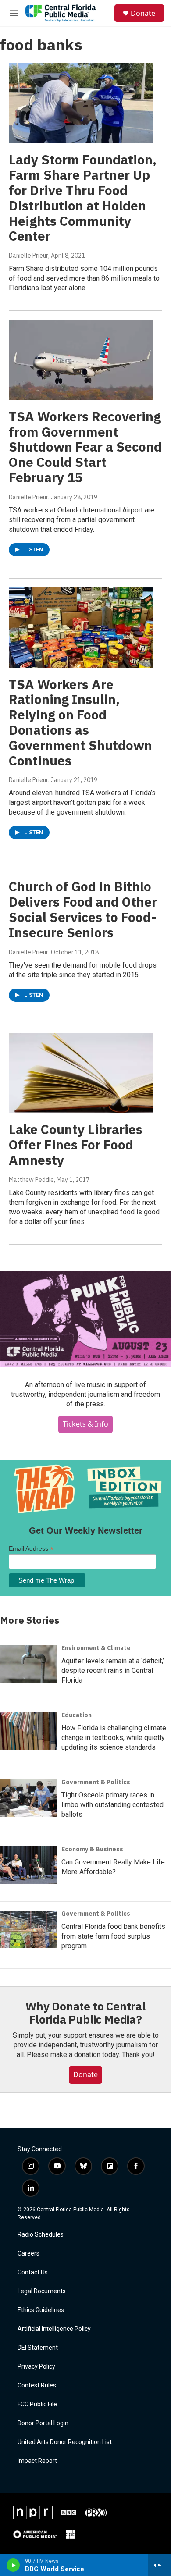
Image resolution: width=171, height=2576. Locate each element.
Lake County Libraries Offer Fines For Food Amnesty (76, 1144)
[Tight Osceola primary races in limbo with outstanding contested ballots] (28, 1798)
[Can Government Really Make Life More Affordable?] (28, 1865)
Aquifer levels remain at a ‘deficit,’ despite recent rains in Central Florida (113, 1670)
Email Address (31, 1549)
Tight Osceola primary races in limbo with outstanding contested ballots (112, 1805)
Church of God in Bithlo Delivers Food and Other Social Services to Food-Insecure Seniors (83, 909)
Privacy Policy (36, 2367)
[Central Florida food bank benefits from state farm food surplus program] (28, 1929)
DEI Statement (38, 2348)
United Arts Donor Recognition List (65, 2442)
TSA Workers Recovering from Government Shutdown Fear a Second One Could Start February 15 (85, 447)
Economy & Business (92, 1849)
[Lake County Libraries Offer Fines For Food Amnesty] (81, 1073)
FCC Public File (37, 2404)
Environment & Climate (96, 1648)
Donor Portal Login (43, 2423)
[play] (13, 2565)
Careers (28, 2254)
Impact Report (37, 2461)
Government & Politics (96, 1782)
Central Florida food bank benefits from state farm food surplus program (113, 1936)
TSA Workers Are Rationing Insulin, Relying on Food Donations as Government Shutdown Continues (80, 722)
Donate (143, 13)
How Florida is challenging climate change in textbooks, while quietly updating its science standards (114, 1738)
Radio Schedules (41, 2235)
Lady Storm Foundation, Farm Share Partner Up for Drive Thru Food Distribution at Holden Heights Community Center (83, 197)
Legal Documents (42, 2291)
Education (77, 1715)
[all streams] (159, 2565)
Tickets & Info (85, 1424)
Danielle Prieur (28, 256)
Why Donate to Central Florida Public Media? (85, 2013)
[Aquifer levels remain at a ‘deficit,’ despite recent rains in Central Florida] (28, 1664)
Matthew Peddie (31, 1180)
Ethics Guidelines (41, 2310)
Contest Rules (37, 2386)
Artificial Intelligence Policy (54, 2329)
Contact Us (33, 2272)
